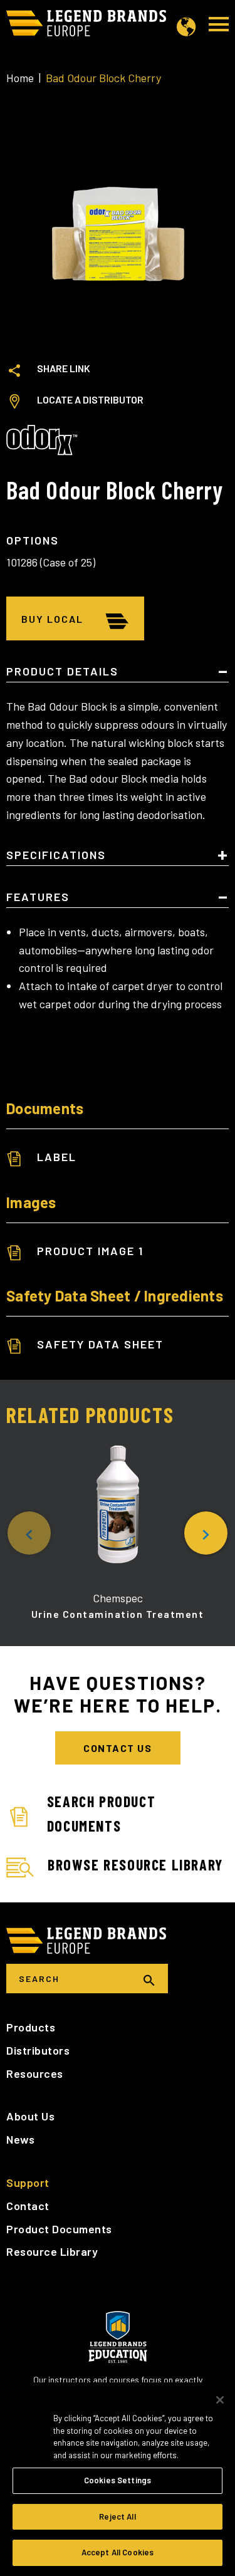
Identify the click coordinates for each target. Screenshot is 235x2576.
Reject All (117, 2516)
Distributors (38, 2050)
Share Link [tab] (64, 368)
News (20, 2139)
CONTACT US (118, 1748)
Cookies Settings (118, 2480)
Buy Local (52, 619)
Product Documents (59, 2229)
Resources (35, 2073)
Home (20, 78)
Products (31, 2027)
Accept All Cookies (118, 2552)
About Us (30, 2116)
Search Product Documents (101, 1813)
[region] (118, 2479)
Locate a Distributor (90, 399)
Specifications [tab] (56, 855)
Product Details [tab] (62, 672)
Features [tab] (38, 897)
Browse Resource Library (135, 1864)
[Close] (220, 2400)
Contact (28, 2206)
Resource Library (52, 2251)
